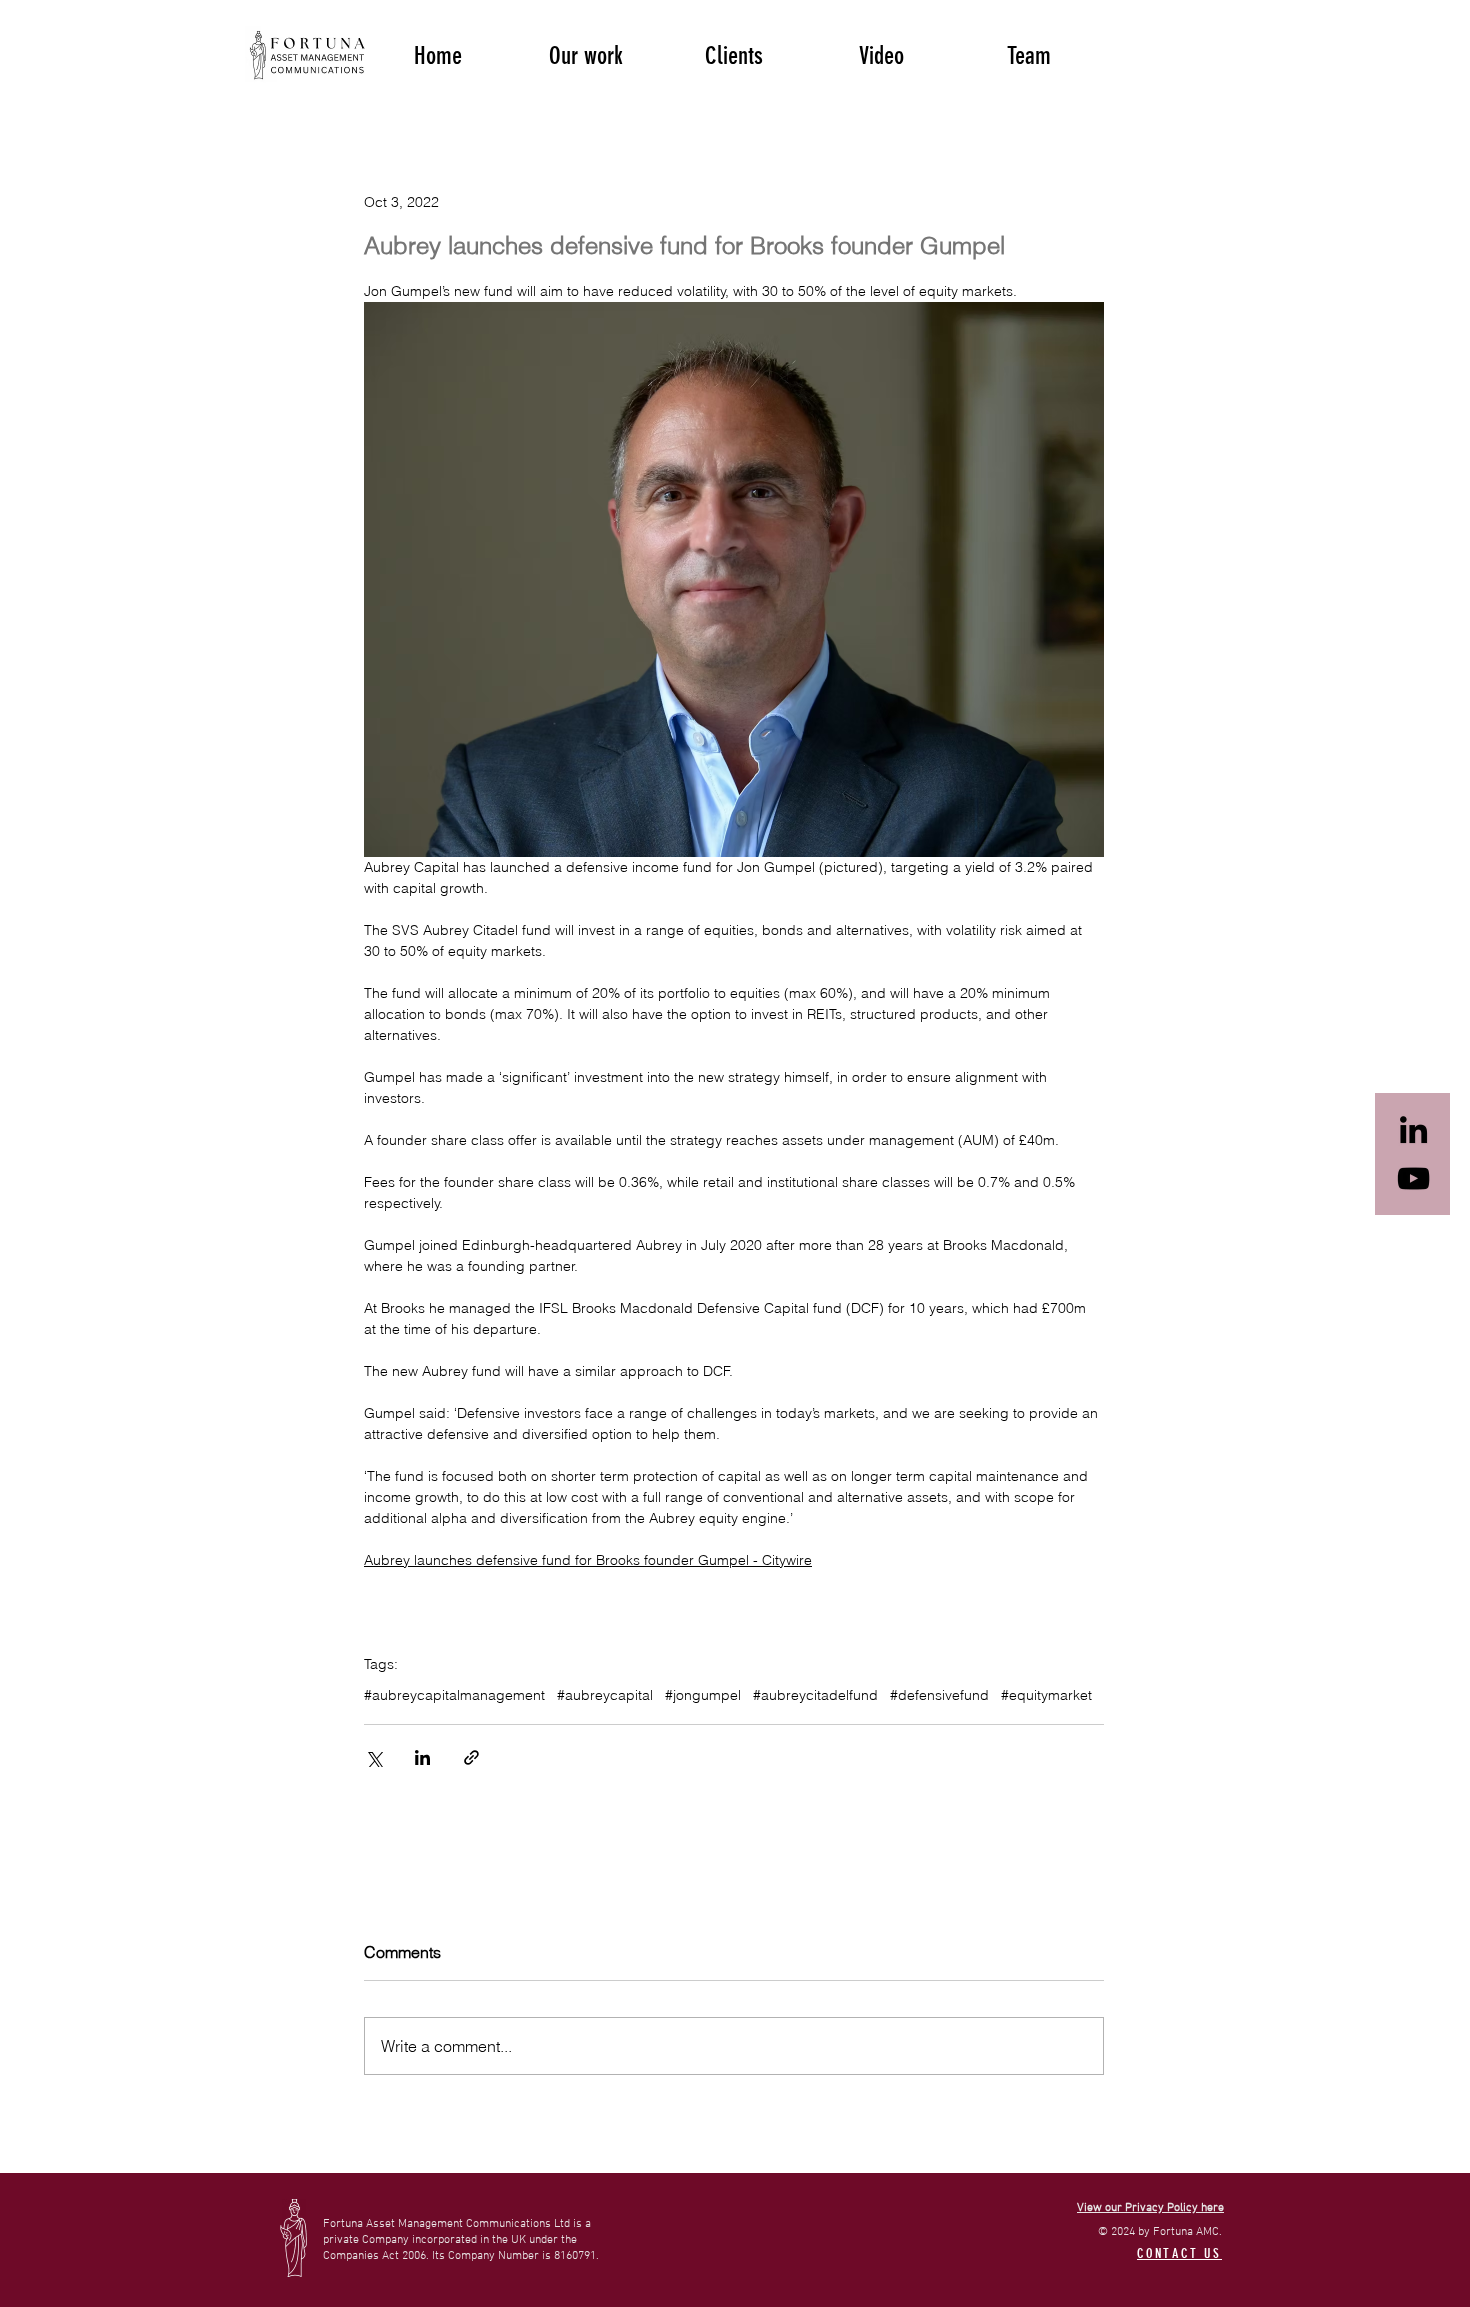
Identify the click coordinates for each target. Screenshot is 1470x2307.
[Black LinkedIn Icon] (1413, 1129)
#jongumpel (703, 1695)
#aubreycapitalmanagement (454, 1695)
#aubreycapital (605, 1695)
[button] (586, 54)
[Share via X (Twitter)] (373, 1757)
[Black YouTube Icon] (1413, 1178)
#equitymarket (1046, 1695)
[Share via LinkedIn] (422, 1757)
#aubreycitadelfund (815, 1695)
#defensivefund (939, 1695)
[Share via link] (471, 1757)
